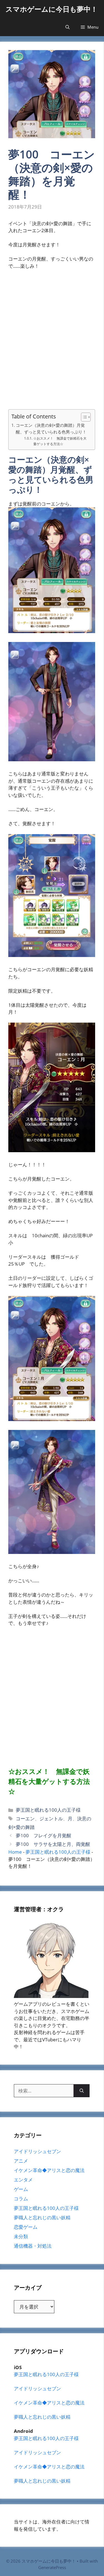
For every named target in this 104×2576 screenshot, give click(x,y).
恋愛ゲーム (26, 2227)
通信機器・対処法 (33, 2246)
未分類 (21, 2236)
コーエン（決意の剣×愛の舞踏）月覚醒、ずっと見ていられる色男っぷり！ (51, 429)
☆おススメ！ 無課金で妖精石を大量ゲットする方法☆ (60, 441)
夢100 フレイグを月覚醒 (44, 1835)
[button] (68, 27)
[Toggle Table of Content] (83, 417)
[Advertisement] (52, 343)
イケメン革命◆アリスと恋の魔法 (49, 2170)
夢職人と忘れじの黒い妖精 (42, 2217)
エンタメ (23, 2180)
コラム (21, 2199)
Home (15, 1852)
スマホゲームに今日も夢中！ (52, 9)
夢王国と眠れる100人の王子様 (48, 1810)
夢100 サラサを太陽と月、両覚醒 (53, 1844)
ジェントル (51, 1818)
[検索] (82, 2091)
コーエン (25, 1818)
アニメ (21, 2161)
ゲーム (21, 2189)
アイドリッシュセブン (37, 2151)
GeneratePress (52, 2567)
